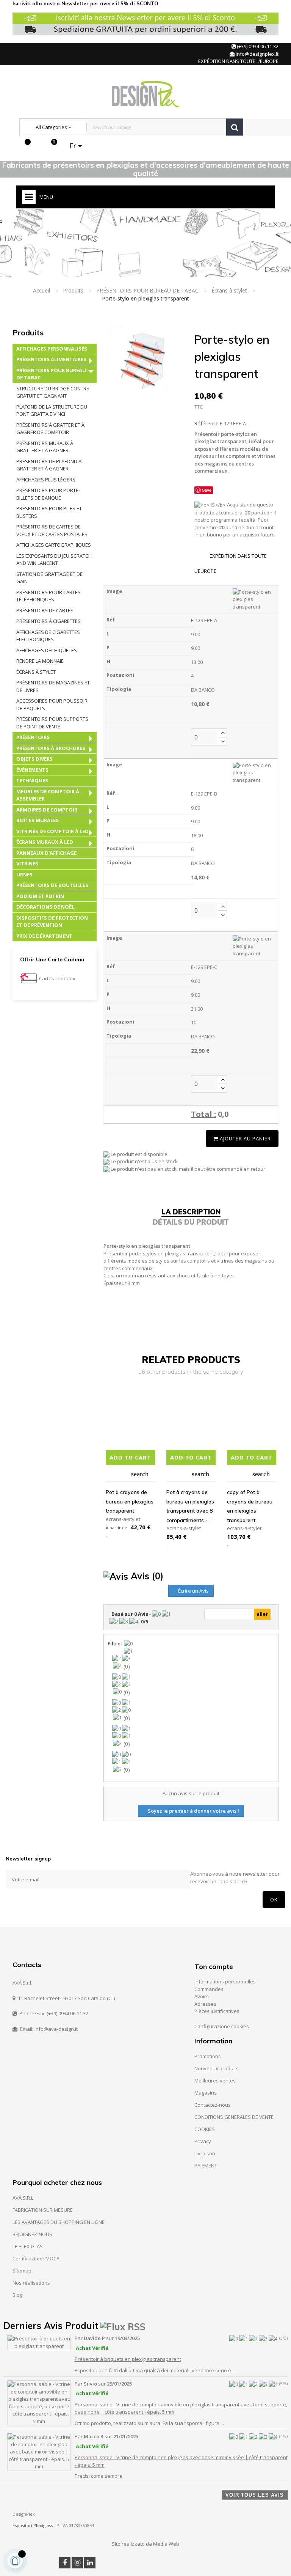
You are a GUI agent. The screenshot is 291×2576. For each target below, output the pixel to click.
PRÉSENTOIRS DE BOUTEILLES (52, 885)
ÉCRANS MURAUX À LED (45, 842)
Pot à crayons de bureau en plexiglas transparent (130, 1501)
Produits (28, 333)
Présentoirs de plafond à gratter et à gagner (49, 465)
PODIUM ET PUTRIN (40, 896)
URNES (24, 874)
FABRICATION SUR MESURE (43, 2210)
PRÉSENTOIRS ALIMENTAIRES (51, 359)
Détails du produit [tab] (191, 1222)
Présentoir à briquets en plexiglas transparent (128, 2359)
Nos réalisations (31, 2283)
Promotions (208, 2056)
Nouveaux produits (217, 2068)
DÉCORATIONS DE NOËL (45, 907)
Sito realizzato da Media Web (145, 2544)
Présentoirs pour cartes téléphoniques (48, 596)
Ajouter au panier (245, 1139)
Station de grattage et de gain (49, 578)
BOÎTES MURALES (38, 820)
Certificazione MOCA (36, 2258)
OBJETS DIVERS (34, 759)
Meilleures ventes (215, 2081)
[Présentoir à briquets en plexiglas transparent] (39, 2342)
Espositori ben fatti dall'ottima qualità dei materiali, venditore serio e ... (155, 2370)
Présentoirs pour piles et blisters (49, 512)
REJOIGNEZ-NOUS (32, 2234)
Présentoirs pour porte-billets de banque (48, 494)
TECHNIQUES (32, 780)
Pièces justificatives (217, 2011)
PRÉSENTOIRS (33, 737)
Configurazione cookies (222, 2026)
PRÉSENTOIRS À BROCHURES (51, 748)
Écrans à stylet (36, 672)
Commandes (209, 1989)
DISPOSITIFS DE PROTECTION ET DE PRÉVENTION (52, 922)
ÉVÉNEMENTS (32, 770)
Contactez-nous (213, 2105)
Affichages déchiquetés (47, 650)
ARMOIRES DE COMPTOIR (47, 810)
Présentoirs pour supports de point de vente (52, 723)
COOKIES (205, 2129)
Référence (207, 423)
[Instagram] (77, 2563)
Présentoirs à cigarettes (48, 621)
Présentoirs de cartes (45, 610)
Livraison (205, 2153)
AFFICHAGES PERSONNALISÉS (52, 349)
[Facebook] (65, 2563)
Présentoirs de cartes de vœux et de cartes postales (52, 530)
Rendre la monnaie (40, 661)
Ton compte (214, 1967)
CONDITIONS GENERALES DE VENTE (234, 2117)
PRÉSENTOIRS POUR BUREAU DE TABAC (51, 374)
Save (207, 490)
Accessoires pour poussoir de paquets (52, 705)
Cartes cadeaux (57, 978)
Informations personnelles (225, 1982)
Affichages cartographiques (54, 545)
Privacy (203, 2141)
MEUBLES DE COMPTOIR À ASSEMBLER (48, 795)
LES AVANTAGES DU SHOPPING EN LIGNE (59, 2222)
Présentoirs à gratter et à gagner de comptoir (50, 429)
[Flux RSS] (123, 2326)
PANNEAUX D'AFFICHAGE (46, 853)
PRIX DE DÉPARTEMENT (44, 936)
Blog (17, 2295)
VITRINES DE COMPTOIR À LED (52, 831)
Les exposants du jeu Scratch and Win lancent (54, 560)
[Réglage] (37, 146)
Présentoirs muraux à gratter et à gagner (45, 447)
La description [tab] (191, 1212)
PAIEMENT (206, 2166)
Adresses (205, 2004)
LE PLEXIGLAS (28, 2246)
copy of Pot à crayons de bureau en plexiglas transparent (250, 1506)
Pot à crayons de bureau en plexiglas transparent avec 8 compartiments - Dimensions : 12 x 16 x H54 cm (190, 1507)
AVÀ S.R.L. (23, 2198)
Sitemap (22, 2271)
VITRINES (27, 863)
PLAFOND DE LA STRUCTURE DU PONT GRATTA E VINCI (52, 410)
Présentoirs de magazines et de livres (53, 686)
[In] (90, 2563)
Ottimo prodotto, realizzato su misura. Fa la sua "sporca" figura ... (149, 2423)
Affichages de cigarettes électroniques (48, 636)
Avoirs (202, 1996)
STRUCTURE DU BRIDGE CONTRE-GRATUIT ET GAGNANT (53, 392)
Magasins (206, 2093)
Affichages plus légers (46, 480)
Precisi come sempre (99, 2476)
